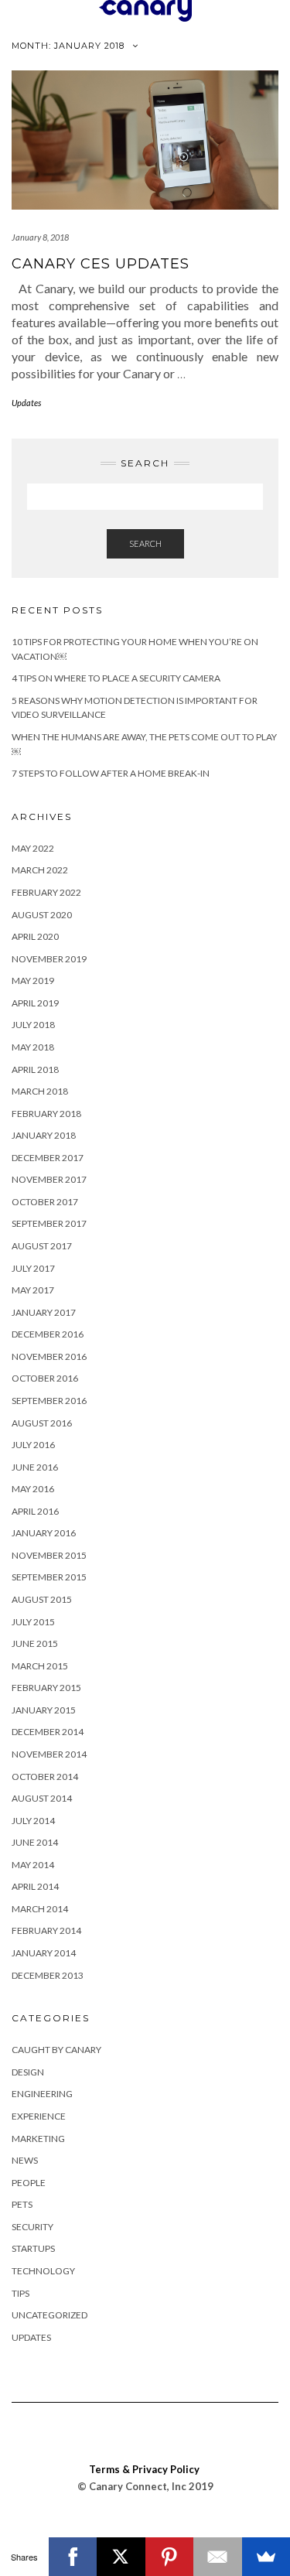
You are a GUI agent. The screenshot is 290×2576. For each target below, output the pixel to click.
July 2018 (33, 1025)
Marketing (38, 2139)
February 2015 (46, 1688)
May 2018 (33, 1047)
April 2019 (35, 1003)
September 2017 (49, 1223)
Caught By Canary (56, 2050)
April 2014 (35, 1886)
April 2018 (35, 1069)
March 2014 (40, 1909)
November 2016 (49, 1356)
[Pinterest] (170, 2557)
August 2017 (42, 1246)
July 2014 (33, 1821)
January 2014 (44, 1953)
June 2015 (35, 1643)
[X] (121, 2557)
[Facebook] (73, 2557)
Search (145, 543)
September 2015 (49, 1577)
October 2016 (45, 1378)
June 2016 (35, 1467)
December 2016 (48, 1334)
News (25, 2160)
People (29, 2183)
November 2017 (49, 1179)
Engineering (42, 2094)
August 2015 (42, 1599)
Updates (26, 403)
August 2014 (42, 1798)
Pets (22, 2204)
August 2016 (42, 1423)
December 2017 (48, 1158)
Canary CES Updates (101, 264)
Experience (39, 2116)
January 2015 (44, 1710)
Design (28, 2072)
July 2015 (33, 1622)
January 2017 (44, 1312)
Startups (33, 2248)
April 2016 (35, 1511)
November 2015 (49, 1555)
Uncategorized (49, 2315)
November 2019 (49, 959)
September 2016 (49, 1401)
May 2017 (33, 1290)
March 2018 (40, 1091)
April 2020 (35, 936)
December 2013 (48, 1975)
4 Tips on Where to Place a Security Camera (116, 678)
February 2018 (46, 1114)
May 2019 (33, 981)
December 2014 (48, 1732)
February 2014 (46, 1930)
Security (32, 2227)
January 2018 (44, 1135)
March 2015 (40, 1666)
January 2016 (44, 1533)
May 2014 (33, 1865)
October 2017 (45, 1202)
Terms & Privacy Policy (144, 2469)
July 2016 (33, 1445)
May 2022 (33, 848)
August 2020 (42, 915)
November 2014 (49, 1754)
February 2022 (46, 892)
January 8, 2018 (40, 237)
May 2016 (33, 1489)
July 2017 (33, 1268)
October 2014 (45, 1777)
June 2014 (35, 1842)
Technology (43, 2271)
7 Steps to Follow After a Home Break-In (111, 773)
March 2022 (40, 870)
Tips (20, 2293)
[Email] (218, 2557)
